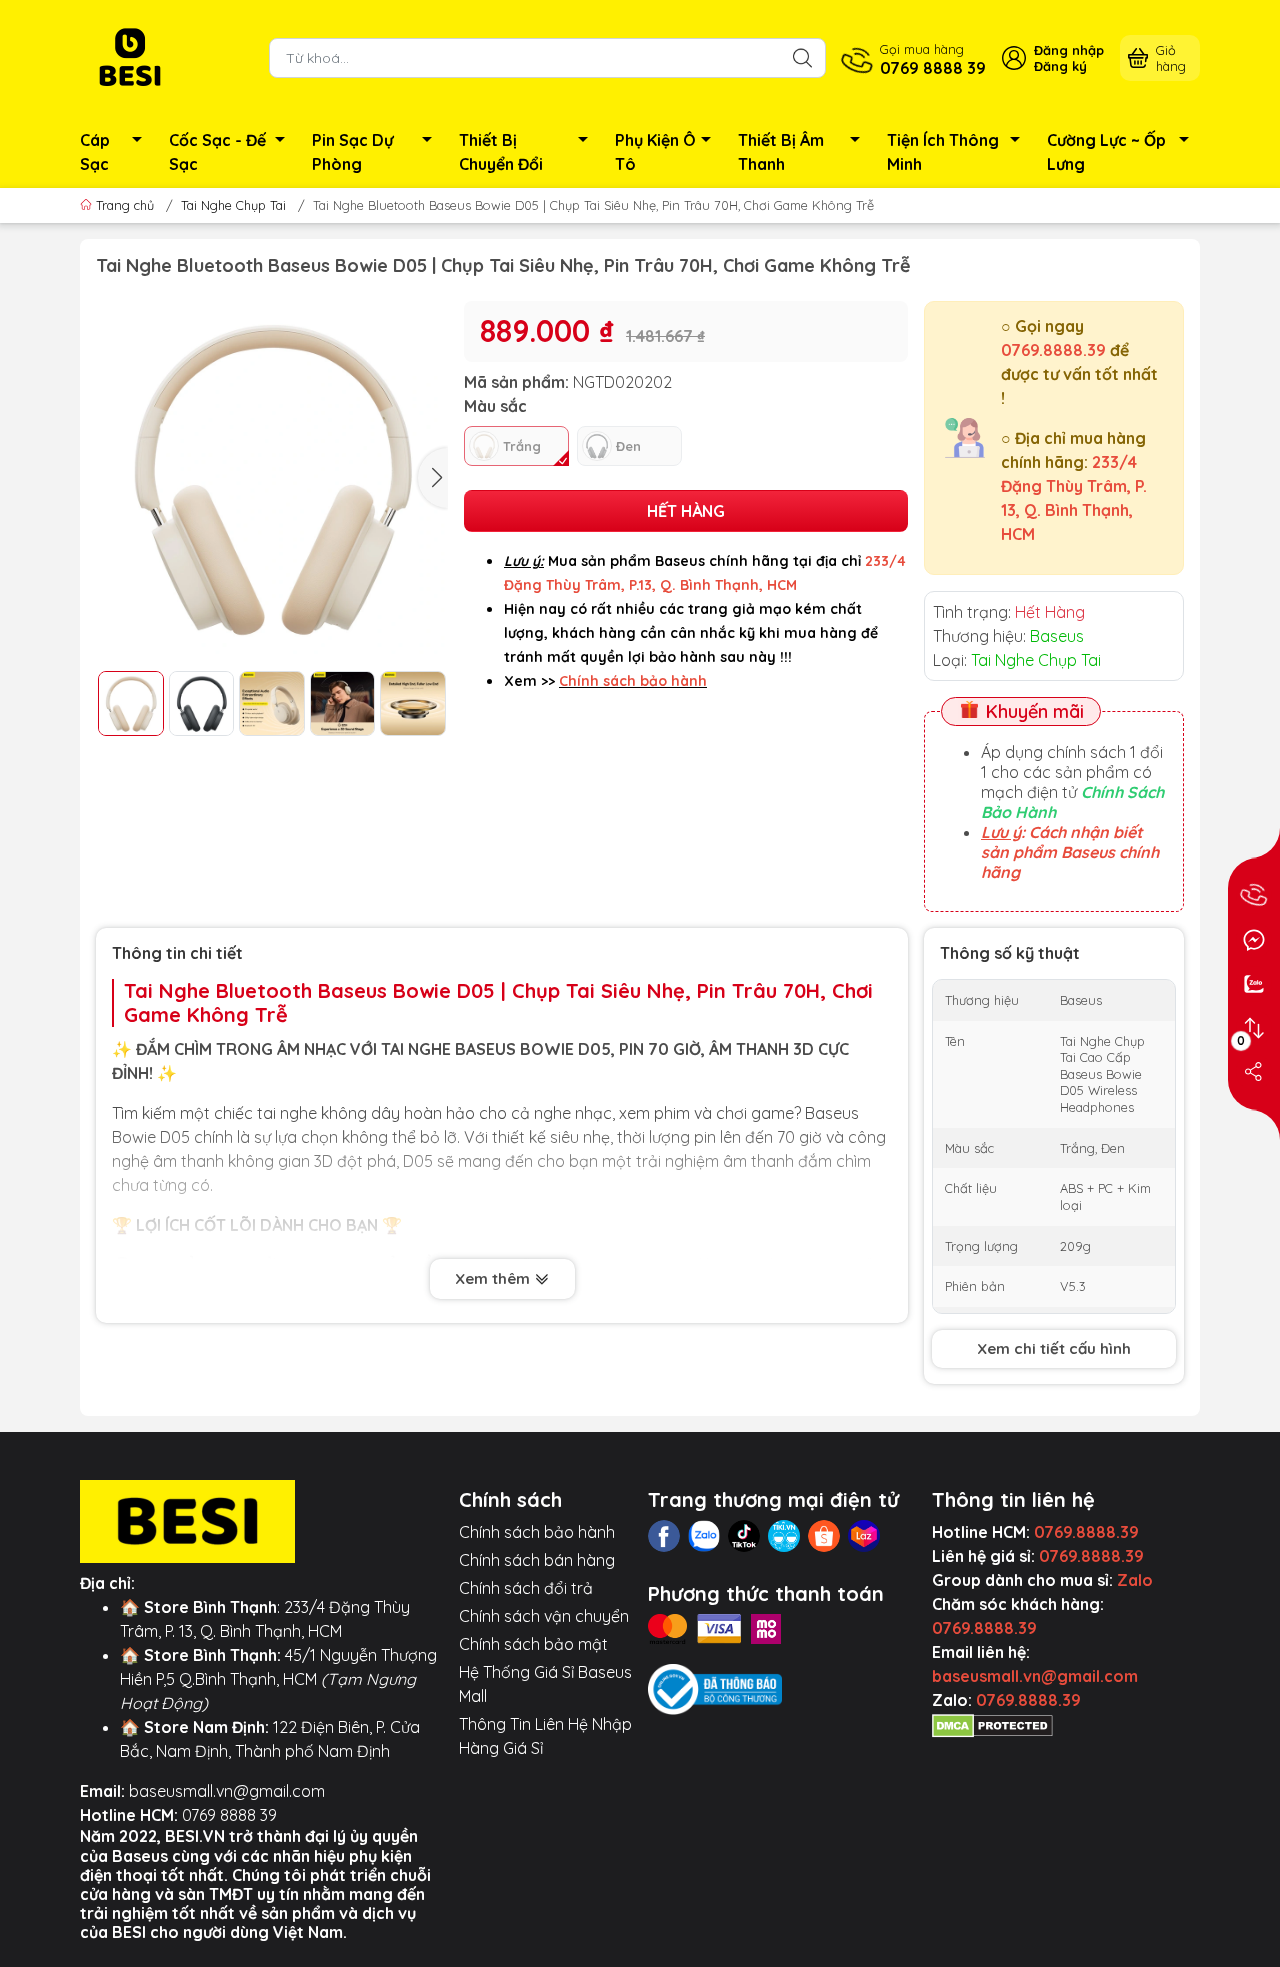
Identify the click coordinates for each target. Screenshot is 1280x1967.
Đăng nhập (1069, 50)
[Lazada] (864, 1536)
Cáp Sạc (95, 152)
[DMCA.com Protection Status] (992, 1724)
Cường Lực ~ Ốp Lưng (1106, 152)
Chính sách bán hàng (537, 1560)
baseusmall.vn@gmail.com (227, 1791)
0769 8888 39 (229, 1815)
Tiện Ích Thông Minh (943, 152)
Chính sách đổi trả (526, 1588)
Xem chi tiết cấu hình (1054, 1348)
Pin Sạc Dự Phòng (352, 152)
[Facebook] (664, 1536)
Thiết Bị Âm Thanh (781, 152)
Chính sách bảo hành (537, 1532)
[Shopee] (824, 1536)
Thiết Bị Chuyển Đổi (501, 152)
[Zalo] (704, 1536)
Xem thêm (494, 1278)
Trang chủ (125, 205)
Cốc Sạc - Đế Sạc (217, 152)
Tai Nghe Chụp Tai (233, 205)
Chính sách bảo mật (533, 1644)
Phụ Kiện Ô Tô (655, 152)
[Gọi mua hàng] (1254, 896)
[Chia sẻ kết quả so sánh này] (1254, 1072)
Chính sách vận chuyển (544, 1616)
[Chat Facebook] (1254, 940)
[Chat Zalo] (1254, 984)
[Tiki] (784, 1536)
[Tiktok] (744, 1536)
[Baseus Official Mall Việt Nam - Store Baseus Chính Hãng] (130, 56)
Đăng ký (1060, 66)
